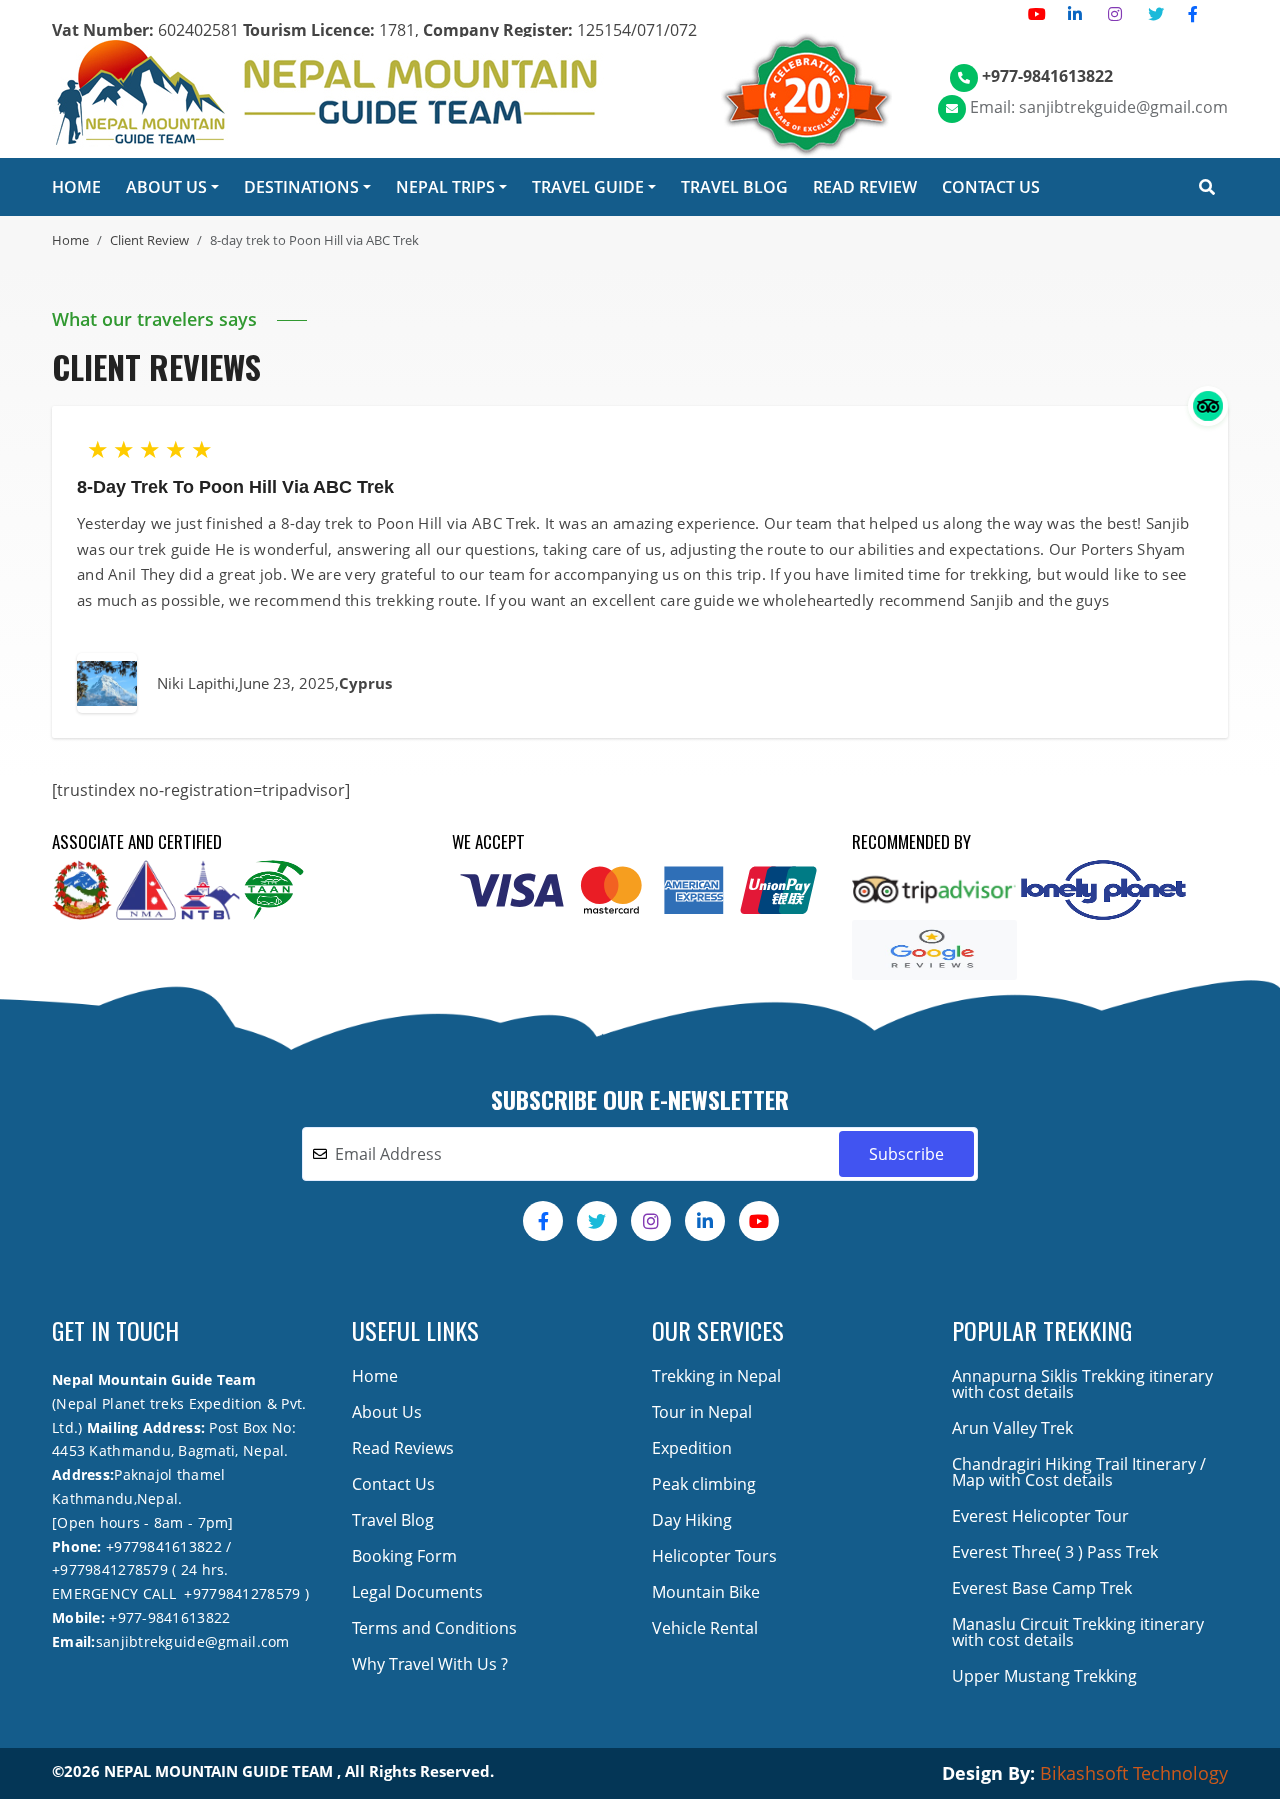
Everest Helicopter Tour (1040, 1516)
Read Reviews (403, 1448)
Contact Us (393, 1484)
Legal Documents (417, 1592)
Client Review (149, 240)
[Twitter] (1156, 14)
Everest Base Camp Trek (1042, 1588)
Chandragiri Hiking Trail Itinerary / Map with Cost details (1079, 1472)
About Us (387, 1412)
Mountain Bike (706, 1592)
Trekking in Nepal (716, 1376)
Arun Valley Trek (1012, 1428)
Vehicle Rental (705, 1628)
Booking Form (404, 1556)
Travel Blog (393, 1520)
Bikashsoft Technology (1134, 1773)
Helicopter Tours (714, 1556)
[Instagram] (1115, 14)
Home (70, 240)
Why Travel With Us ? (430, 1664)
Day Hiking (692, 1520)
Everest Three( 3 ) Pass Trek (1055, 1552)
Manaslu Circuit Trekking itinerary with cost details (1078, 1632)
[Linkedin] (1075, 14)
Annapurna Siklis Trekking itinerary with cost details (1082, 1384)
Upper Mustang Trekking (1044, 1676)
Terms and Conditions (434, 1628)
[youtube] (1037, 14)
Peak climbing (704, 1484)
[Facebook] (1193, 14)
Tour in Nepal (702, 1412)
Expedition (692, 1448)
